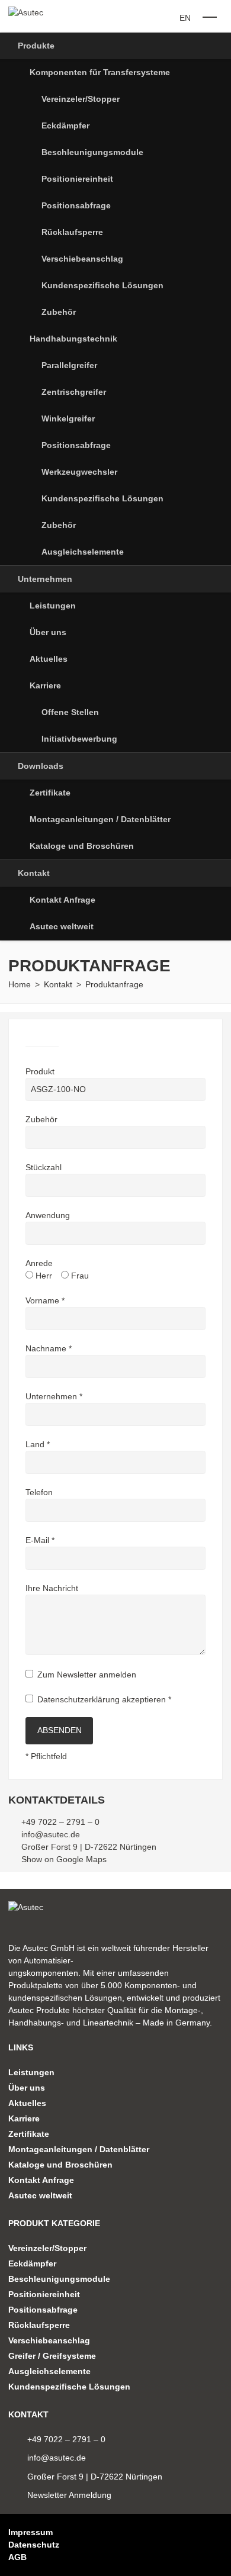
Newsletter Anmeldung (69, 2495)
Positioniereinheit (77, 179)
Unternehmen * (54, 1396)
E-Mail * (40, 1540)
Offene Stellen (70, 712)
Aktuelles (49, 659)
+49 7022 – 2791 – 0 (60, 1822)
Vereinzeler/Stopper (81, 99)
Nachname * (49, 1348)
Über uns (48, 632)
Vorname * (45, 1300)
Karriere (45, 685)
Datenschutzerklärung (78, 1699)
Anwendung (48, 1215)
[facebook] (219, 2545)
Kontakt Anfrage (62, 900)
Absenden (60, 1730)
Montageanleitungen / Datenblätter (100, 819)
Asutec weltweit (62, 926)
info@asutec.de (51, 1834)
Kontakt (34, 873)
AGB (17, 2557)
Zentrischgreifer (74, 392)
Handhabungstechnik (73, 339)
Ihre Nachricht (52, 1588)
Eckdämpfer (65, 125)
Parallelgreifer (69, 365)
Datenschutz (34, 2545)
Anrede (39, 1263)
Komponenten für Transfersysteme (100, 72)
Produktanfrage (114, 984)
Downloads (41, 766)
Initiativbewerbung (79, 739)
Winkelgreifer (68, 418)
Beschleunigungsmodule (92, 152)
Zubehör (59, 312)
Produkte (36, 46)
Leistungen (53, 606)
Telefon (39, 1492)
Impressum (31, 2532)
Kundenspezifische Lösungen (102, 285)
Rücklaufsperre (72, 232)
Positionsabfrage (76, 205)
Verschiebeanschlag (82, 259)
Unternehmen (45, 579)
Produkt (40, 1071)
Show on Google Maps (64, 1859)
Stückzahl (44, 1167)
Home (20, 984)
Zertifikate (50, 793)
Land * (38, 1444)
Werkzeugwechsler (79, 472)
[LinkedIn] (200, 2545)
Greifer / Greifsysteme (52, 2356)
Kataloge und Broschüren (82, 846)
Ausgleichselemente (83, 552)
